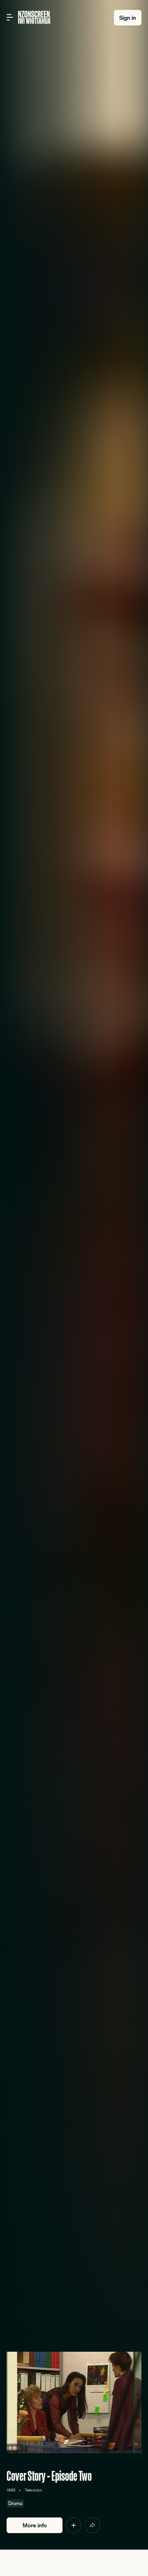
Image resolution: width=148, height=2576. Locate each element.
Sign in (128, 18)
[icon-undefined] (74, 2525)
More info (35, 2525)
